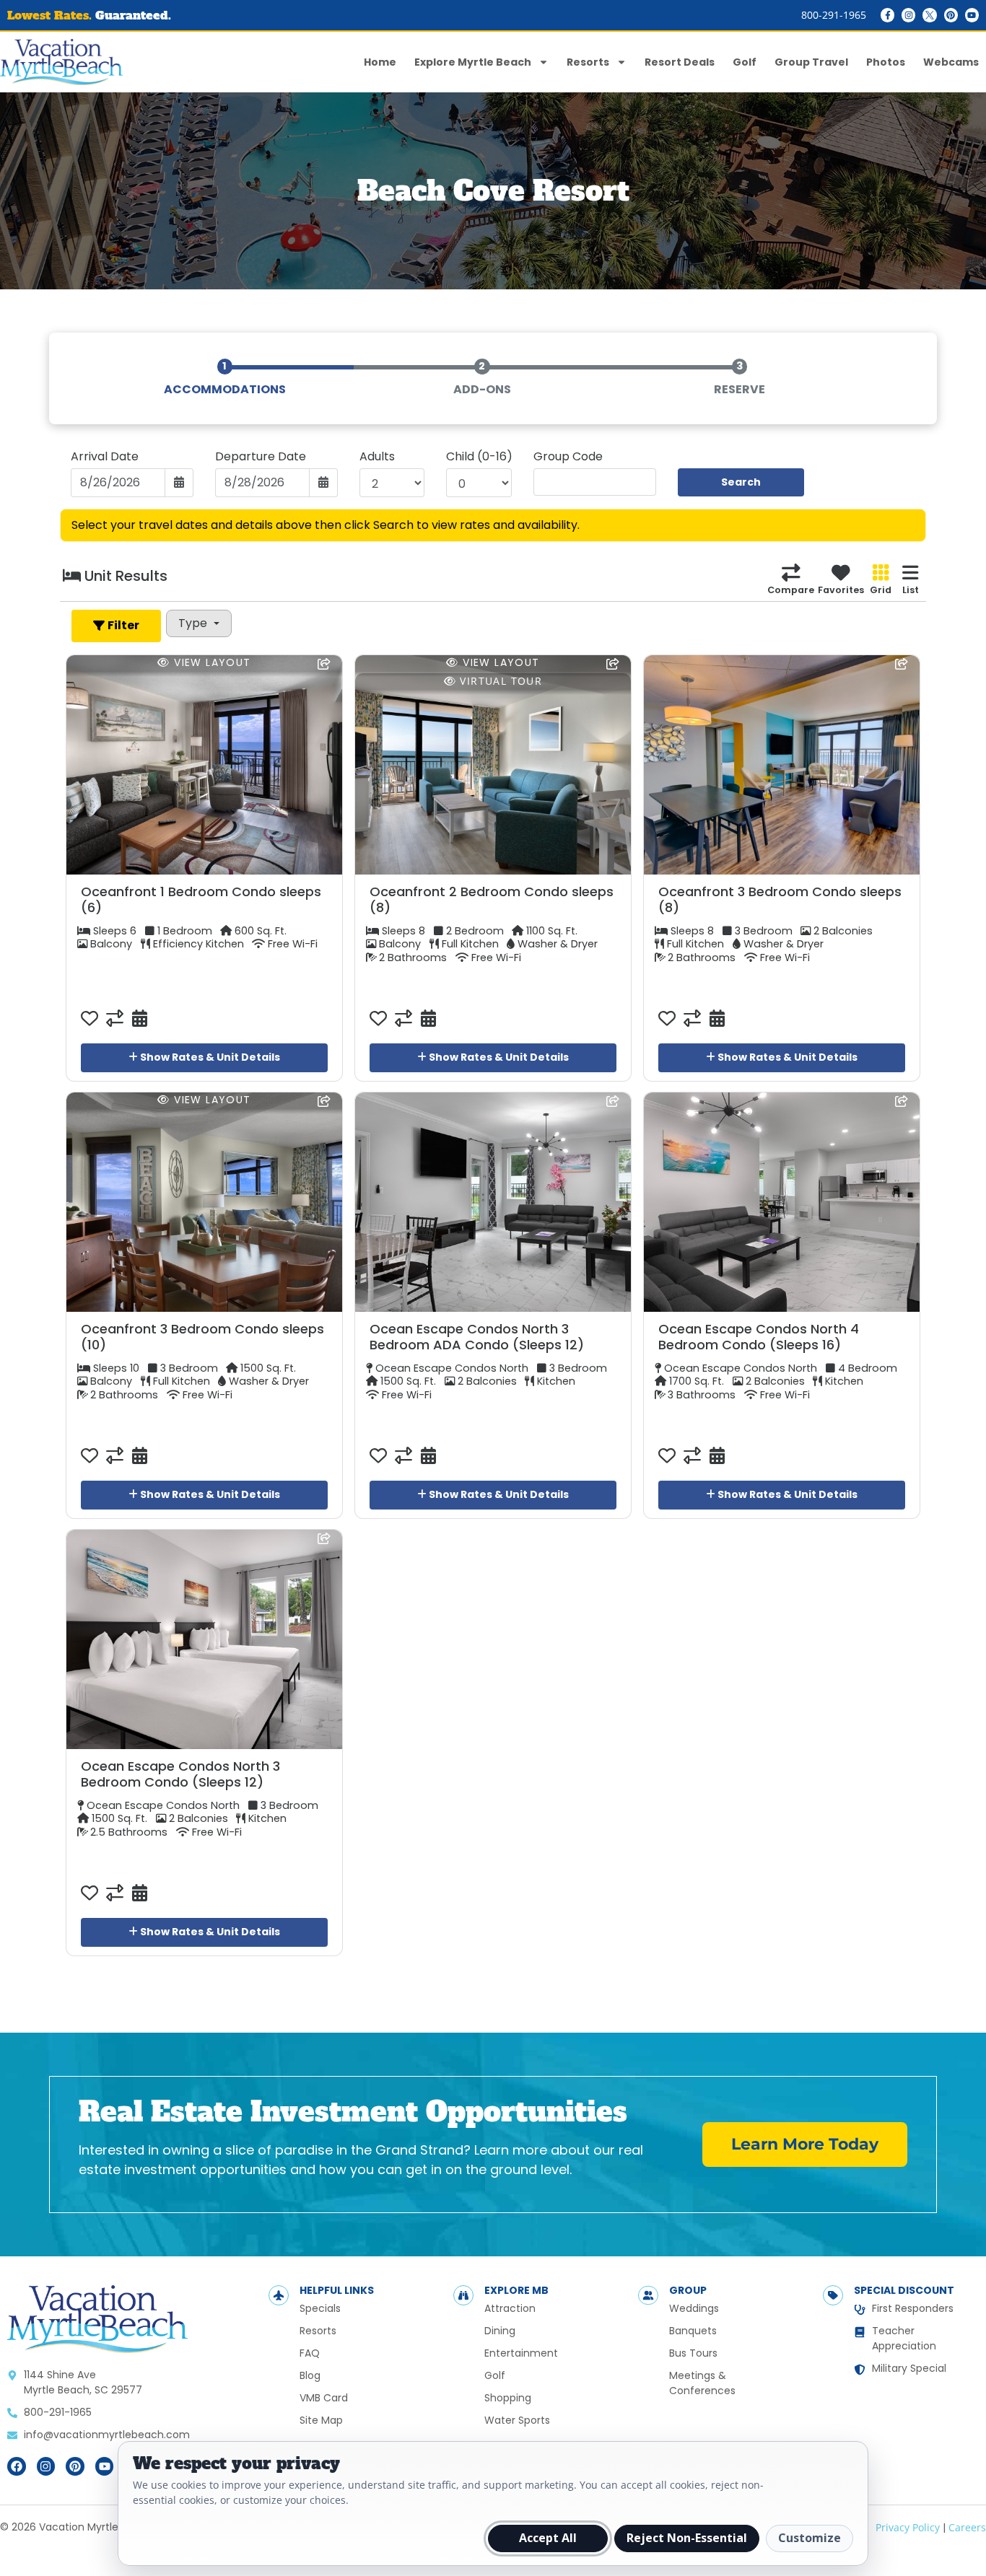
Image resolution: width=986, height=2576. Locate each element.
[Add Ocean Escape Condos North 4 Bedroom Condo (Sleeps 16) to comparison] (692, 1456)
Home (380, 62)
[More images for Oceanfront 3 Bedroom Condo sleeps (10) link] (204, 1202)
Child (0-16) (479, 457)
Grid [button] (881, 590)
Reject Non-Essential (687, 2538)
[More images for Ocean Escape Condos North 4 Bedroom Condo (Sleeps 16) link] (782, 1202)
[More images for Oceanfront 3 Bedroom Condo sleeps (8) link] (782, 765)
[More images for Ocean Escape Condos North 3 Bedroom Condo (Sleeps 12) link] (204, 1639)
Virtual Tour (499, 681)
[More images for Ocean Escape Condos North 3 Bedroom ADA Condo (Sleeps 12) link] (493, 1202)
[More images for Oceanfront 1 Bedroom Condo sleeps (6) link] (204, 765)
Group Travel (811, 62)
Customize (810, 2538)
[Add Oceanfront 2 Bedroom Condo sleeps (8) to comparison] (403, 1019)
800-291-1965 (834, 15)
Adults (377, 457)
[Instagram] (908, 15)
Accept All (548, 2538)
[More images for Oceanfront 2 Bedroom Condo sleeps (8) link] (493, 765)
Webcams (951, 62)
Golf (745, 62)
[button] (116, 626)
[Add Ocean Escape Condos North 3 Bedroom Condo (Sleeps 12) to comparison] (115, 1893)
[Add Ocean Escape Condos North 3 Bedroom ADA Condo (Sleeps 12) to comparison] (403, 1456)
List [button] (911, 590)
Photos (886, 62)
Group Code (568, 457)
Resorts (588, 62)
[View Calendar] (136, 1019)
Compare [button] (791, 590)
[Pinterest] (951, 15)
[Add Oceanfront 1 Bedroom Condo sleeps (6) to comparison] (115, 1019)
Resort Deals (680, 62)
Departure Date (261, 457)
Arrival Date (105, 457)
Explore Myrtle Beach (473, 62)
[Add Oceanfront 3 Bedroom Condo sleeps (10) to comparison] (115, 1456)
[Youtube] (972, 15)
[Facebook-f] (887, 15)
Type (194, 623)
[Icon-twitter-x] (929, 15)
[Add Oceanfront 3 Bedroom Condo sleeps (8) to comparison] (692, 1019)
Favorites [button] (841, 590)
